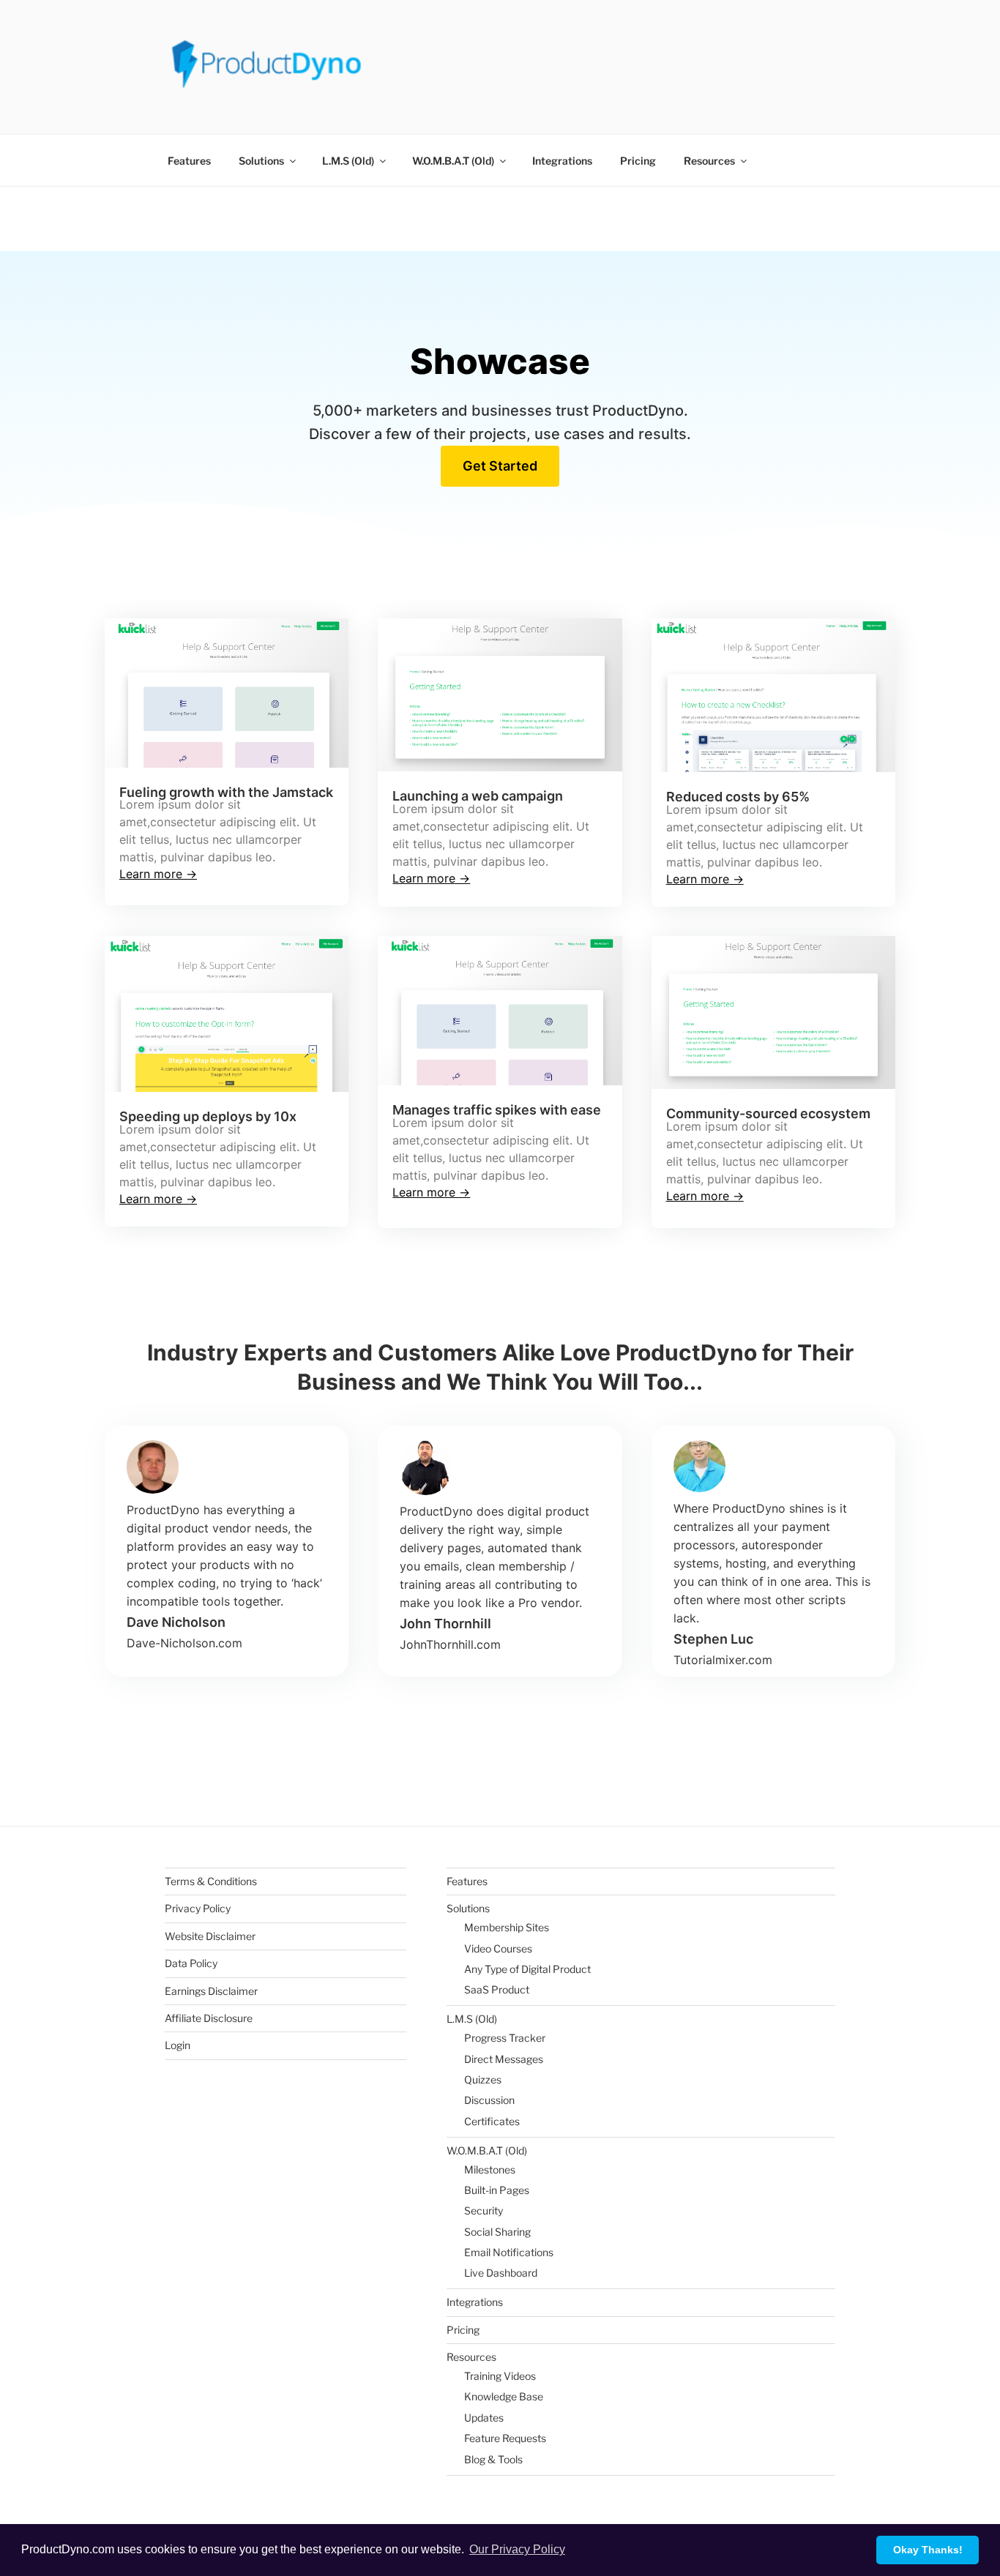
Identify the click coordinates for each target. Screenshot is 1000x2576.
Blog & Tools (493, 2459)
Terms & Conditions (211, 1881)
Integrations (562, 161)
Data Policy (191, 1963)
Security (484, 2210)
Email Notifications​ (509, 2252)
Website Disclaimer (210, 1936)
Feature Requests (505, 2438)
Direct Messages (504, 2059)
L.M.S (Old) (348, 161)
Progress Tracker (505, 2038)
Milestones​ (490, 2169)
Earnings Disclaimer (211, 1991)
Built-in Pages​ (497, 2190)
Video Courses (498, 1948)
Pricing (638, 161)
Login (178, 2045)
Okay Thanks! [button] (928, 2550)
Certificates (492, 2121)
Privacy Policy (198, 1908)
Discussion (489, 2100)
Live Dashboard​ (501, 2273)
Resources (709, 161)
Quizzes (483, 2079)
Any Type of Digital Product (527, 1969)
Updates (484, 2418)
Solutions (261, 161)
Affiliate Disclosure (209, 2018)
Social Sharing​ (497, 2232)
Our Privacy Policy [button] (517, 2549)
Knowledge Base (504, 2396)
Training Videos (500, 2376)
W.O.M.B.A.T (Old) (453, 161)
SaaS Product (497, 1989)
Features (189, 161)
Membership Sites (507, 1927)
